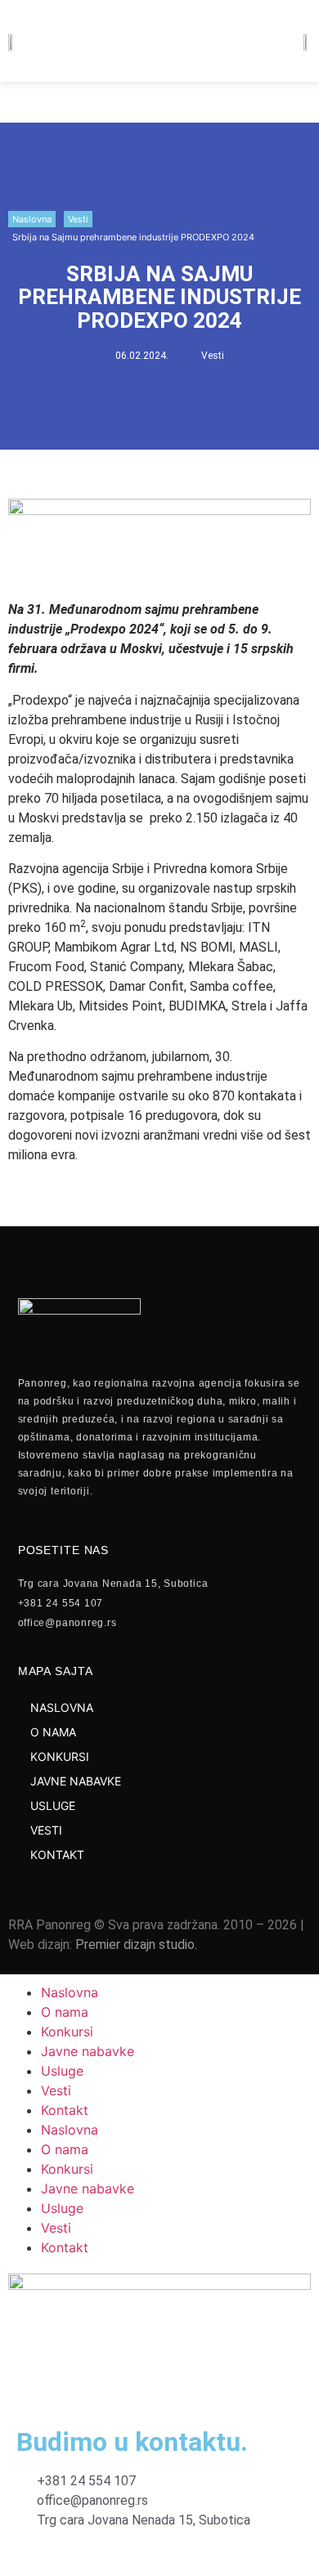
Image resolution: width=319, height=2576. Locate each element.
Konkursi (67, 2032)
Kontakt (65, 2110)
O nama (65, 2012)
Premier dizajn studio (135, 1944)
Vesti (78, 219)
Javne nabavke (88, 2051)
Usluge (62, 2071)
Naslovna (32, 219)
